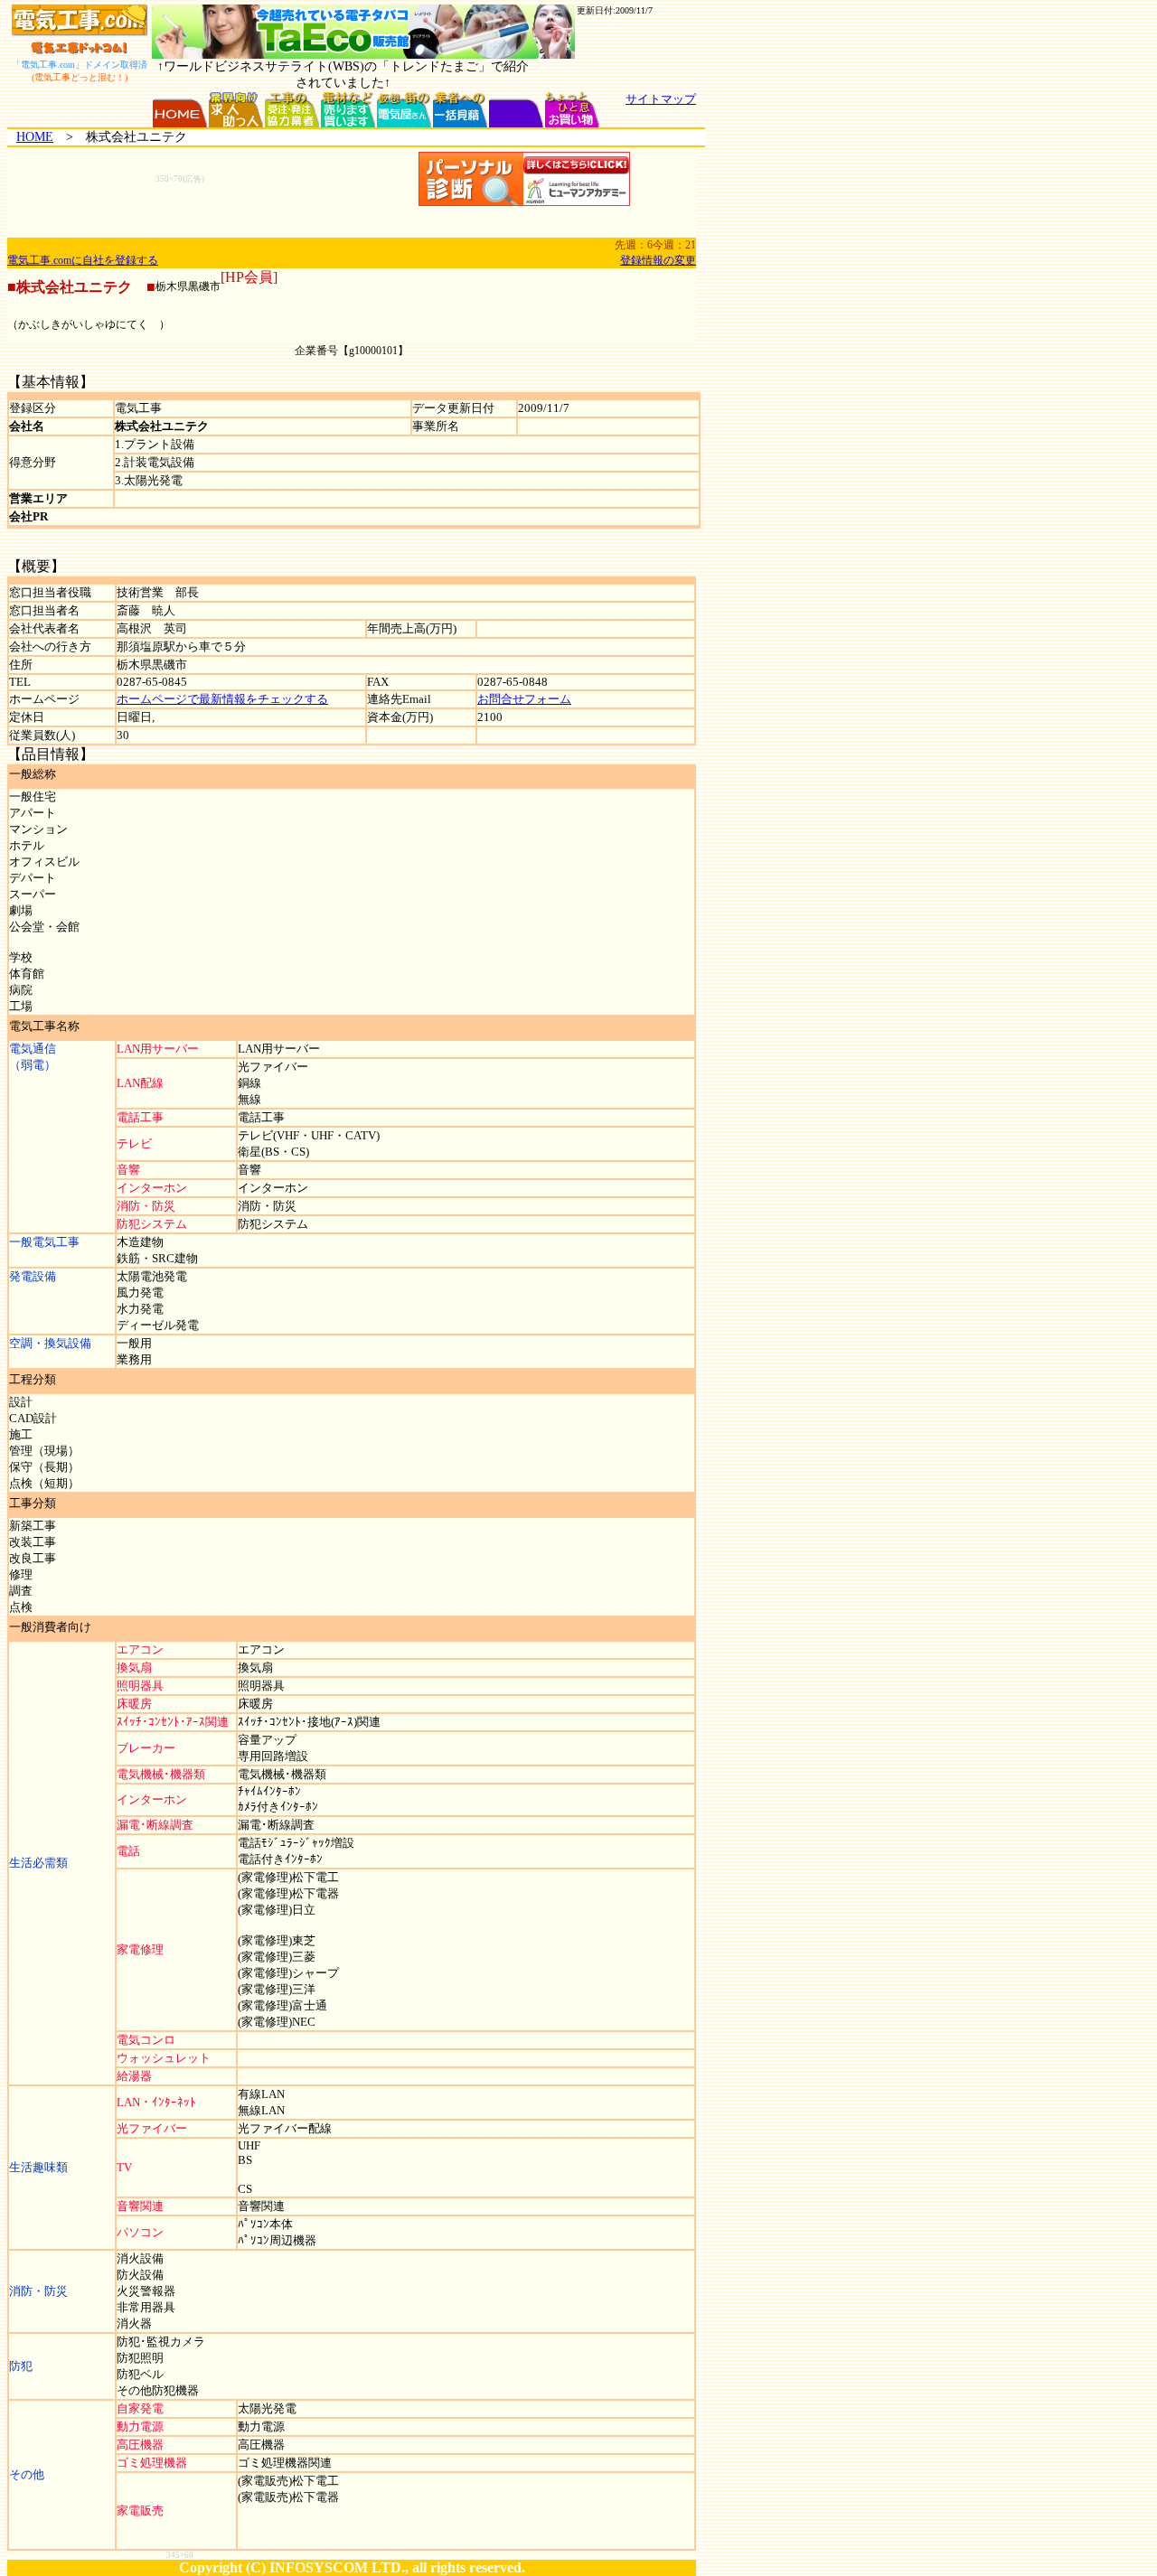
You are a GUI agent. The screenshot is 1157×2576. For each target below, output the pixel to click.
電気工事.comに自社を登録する (83, 260)
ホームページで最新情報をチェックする (222, 699)
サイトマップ (661, 99)
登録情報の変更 (658, 260)
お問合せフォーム (524, 699)
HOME (35, 137)
